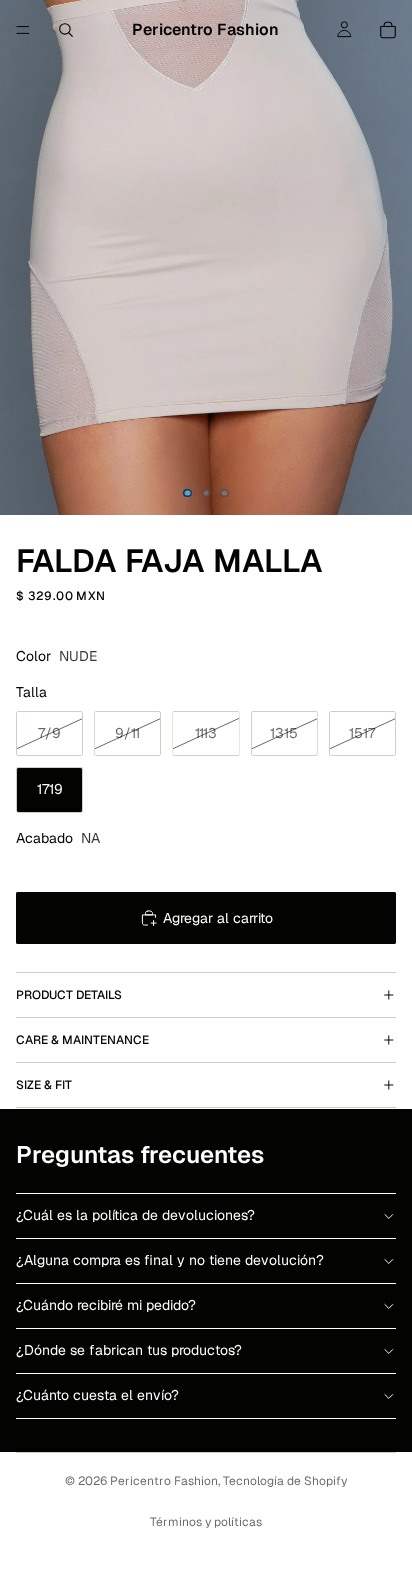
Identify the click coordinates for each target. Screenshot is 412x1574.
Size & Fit (44, 1085)
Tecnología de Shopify (285, 1481)
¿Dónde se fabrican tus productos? (129, 1350)
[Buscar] (66, 30)
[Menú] (23, 30)
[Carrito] (388, 30)
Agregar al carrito (218, 918)
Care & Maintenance (82, 1040)
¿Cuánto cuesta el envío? (97, 1395)
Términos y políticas (206, 1522)
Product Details (69, 995)
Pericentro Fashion (164, 1481)
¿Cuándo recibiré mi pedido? (106, 1305)
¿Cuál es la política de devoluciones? (135, 1215)
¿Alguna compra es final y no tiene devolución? (170, 1260)
